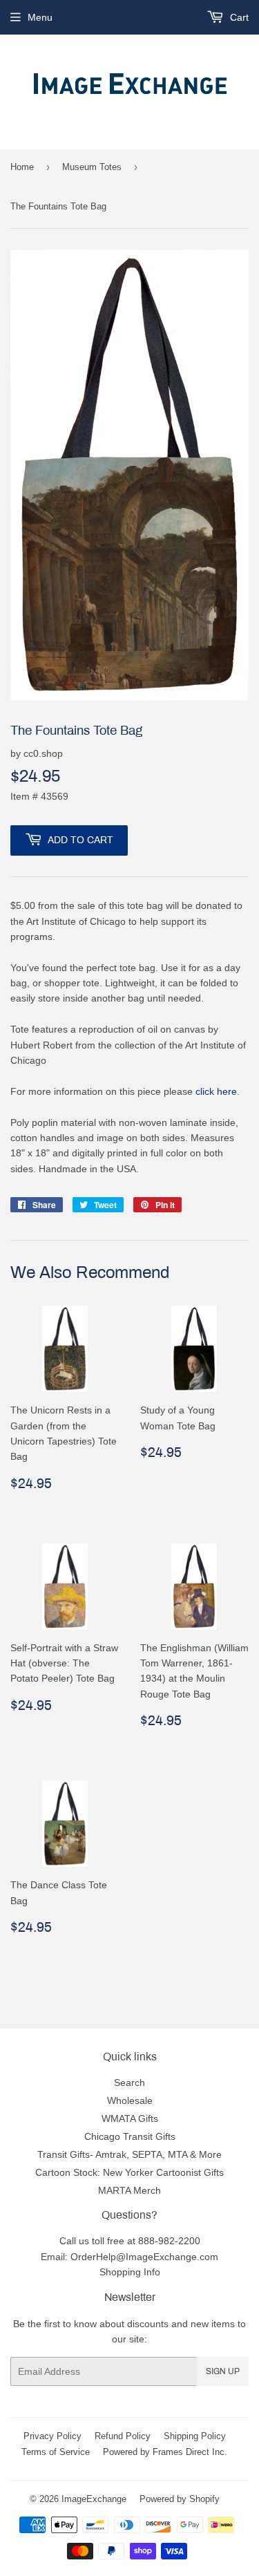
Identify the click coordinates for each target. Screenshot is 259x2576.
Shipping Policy (195, 2436)
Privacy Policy (52, 2436)
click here (216, 1091)
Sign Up (223, 2371)
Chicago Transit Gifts (130, 2136)
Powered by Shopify (180, 2499)
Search (129, 2083)
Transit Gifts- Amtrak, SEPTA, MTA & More (129, 2154)
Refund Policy (123, 2436)
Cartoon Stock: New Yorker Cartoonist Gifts (129, 2172)
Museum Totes (92, 167)
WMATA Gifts (130, 2118)
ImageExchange (94, 2499)
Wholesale (130, 2100)
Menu (40, 17)
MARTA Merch (129, 2190)
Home (22, 167)
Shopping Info (130, 2272)
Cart (238, 17)
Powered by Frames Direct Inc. (165, 2452)
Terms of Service (56, 2452)
